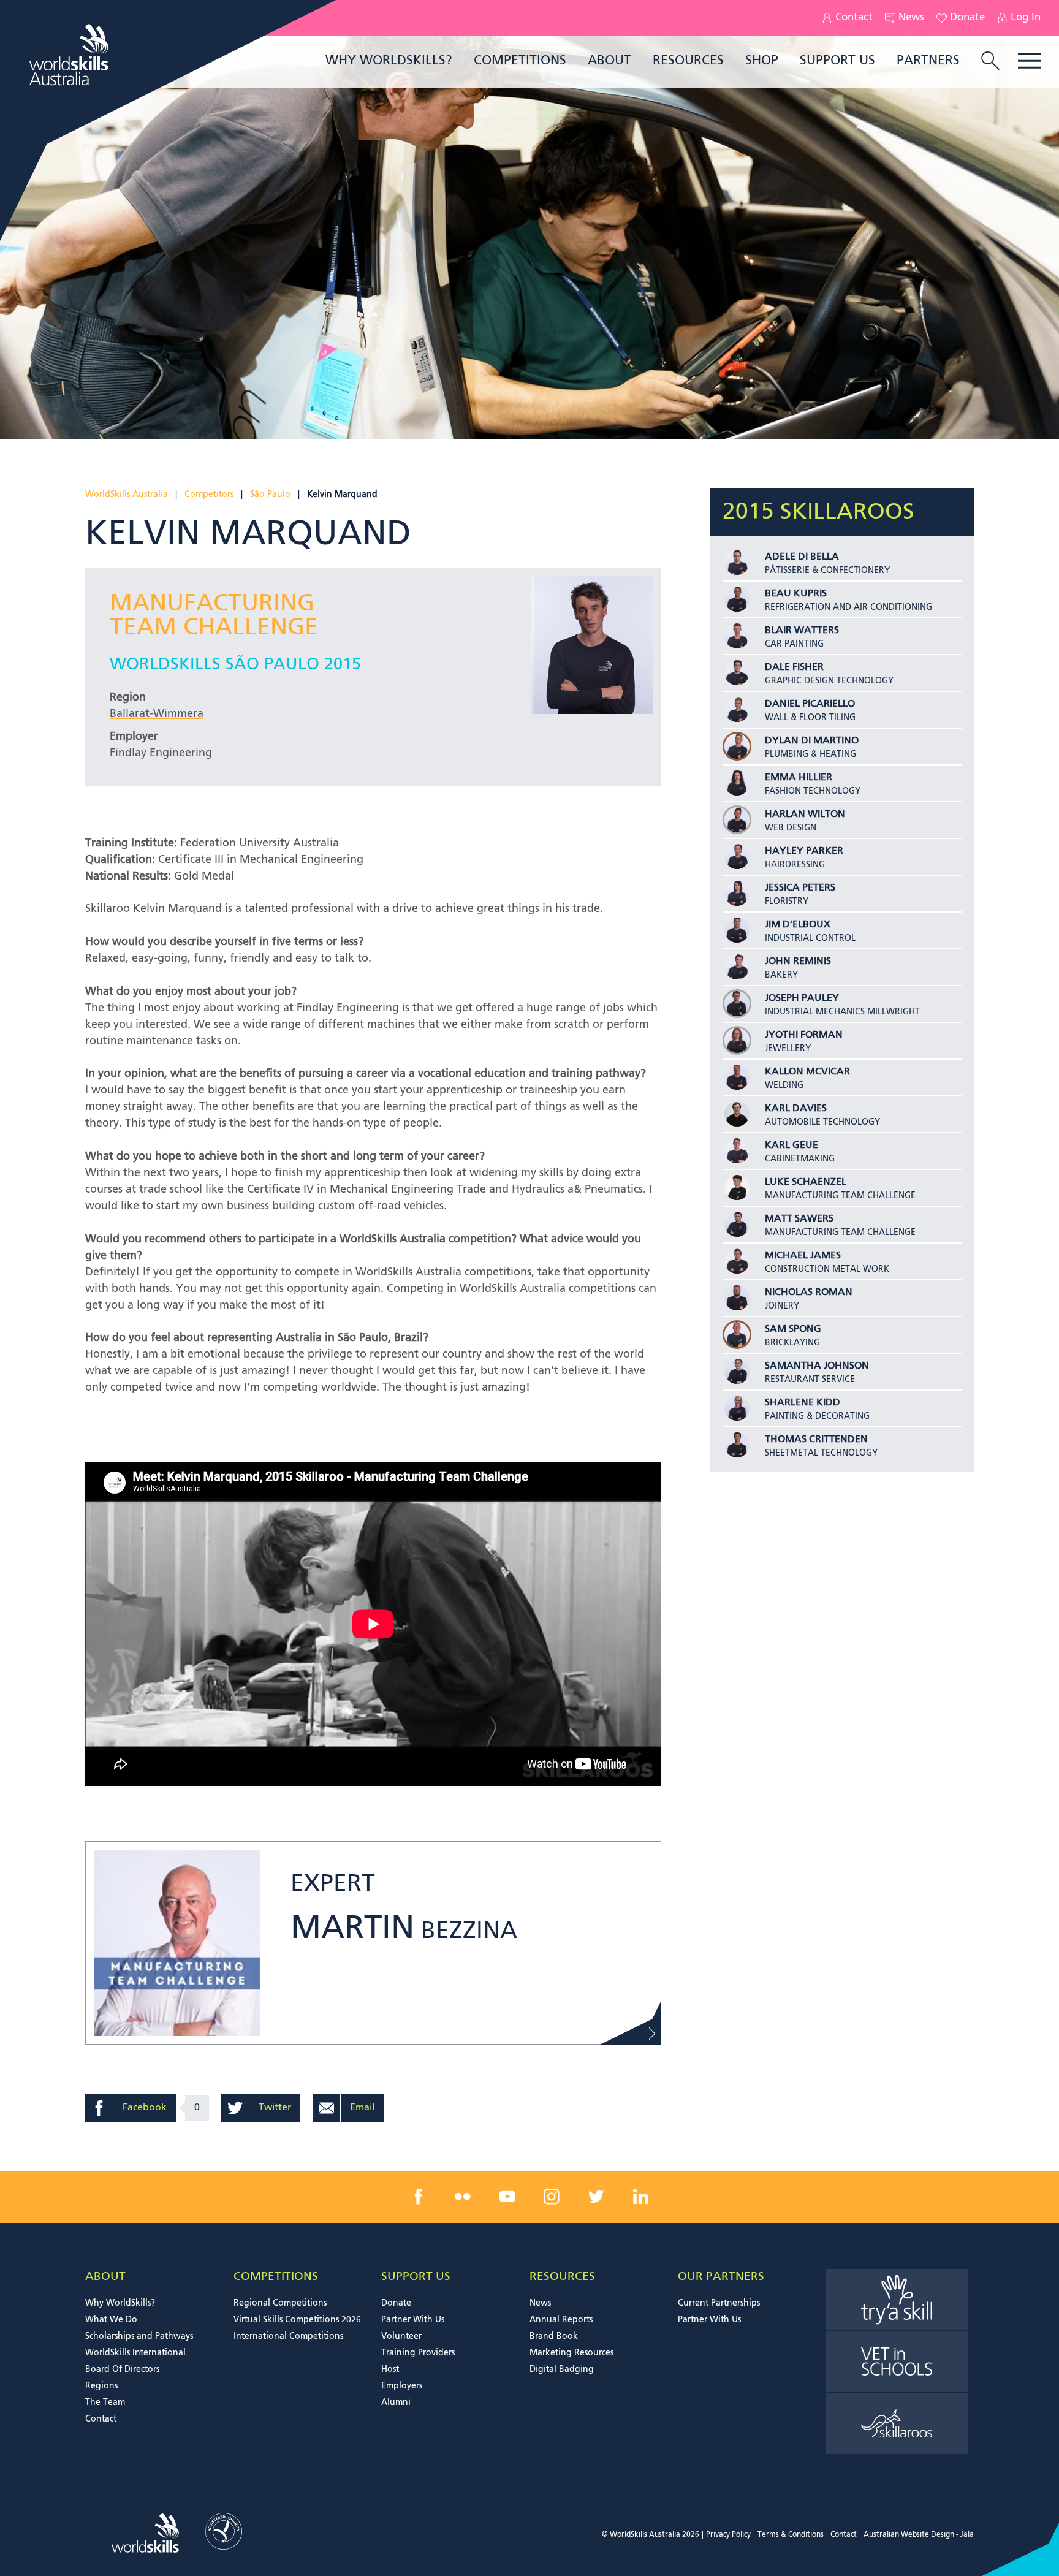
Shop (762, 61)
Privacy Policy (728, 2535)
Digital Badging (562, 2369)
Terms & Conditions (791, 2535)
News (911, 18)
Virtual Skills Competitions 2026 (297, 2320)
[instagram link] (552, 2197)
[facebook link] (419, 2197)
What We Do (111, 2320)
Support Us (837, 61)
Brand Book (554, 2336)
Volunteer (401, 2336)
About (609, 61)
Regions (101, 2386)
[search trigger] (990, 62)
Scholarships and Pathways (139, 2336)
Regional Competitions (280, 2303)
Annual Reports (561, 2320)
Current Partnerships (719, 2303)
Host (390, 2369)
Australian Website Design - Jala (919, 2535)
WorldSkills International (135, 2353)
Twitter (275, 2108)
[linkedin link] (640, 2197)
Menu (1029, 61)
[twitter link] (596, 2197)
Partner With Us (413, 2320)
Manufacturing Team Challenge (214, 616)
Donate (967, 18)
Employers (402, 2386)
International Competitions (288, 2336)
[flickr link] (463, 2197)
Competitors (209, 495)
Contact (854, 18)
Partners (928, 61)
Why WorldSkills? (389, 61)
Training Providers (418, 2353)
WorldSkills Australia (127, 495)
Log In (1026, 18)
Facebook (145, 2108)
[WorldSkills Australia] (70, 55)
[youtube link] (507, 2197)
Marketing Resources (571, 2353)
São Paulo (270, 495)
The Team (105, 2403)
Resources (688, 61)
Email (362, 2108)
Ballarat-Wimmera (157, 714)
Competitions (520, 61)
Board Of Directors (122, 2369)
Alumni (396, 2403)
